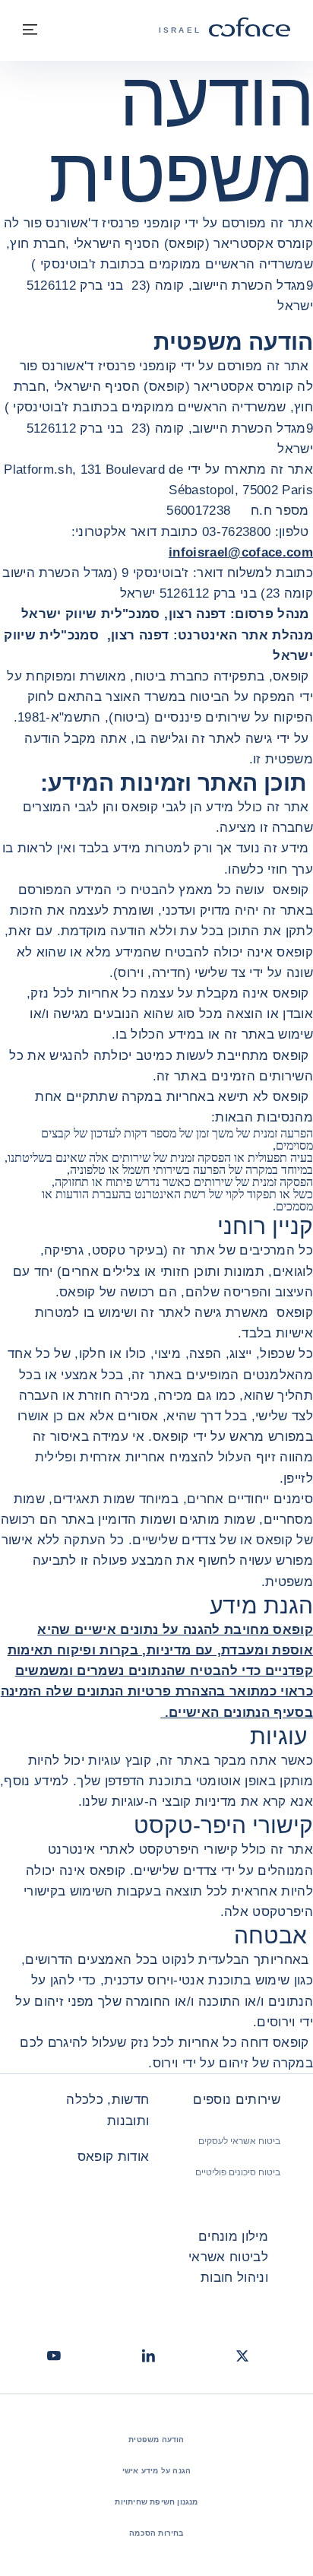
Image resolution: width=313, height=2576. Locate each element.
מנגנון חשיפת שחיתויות (156, 2502)
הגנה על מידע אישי (156, 2471)
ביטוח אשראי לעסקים (239, 2141)
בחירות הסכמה (156, 2533)
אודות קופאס (114, 2157)
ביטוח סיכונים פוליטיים (238, 2172)
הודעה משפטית (156, 2440)
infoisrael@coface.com (241, 552)
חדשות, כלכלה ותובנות (107, 2110)
